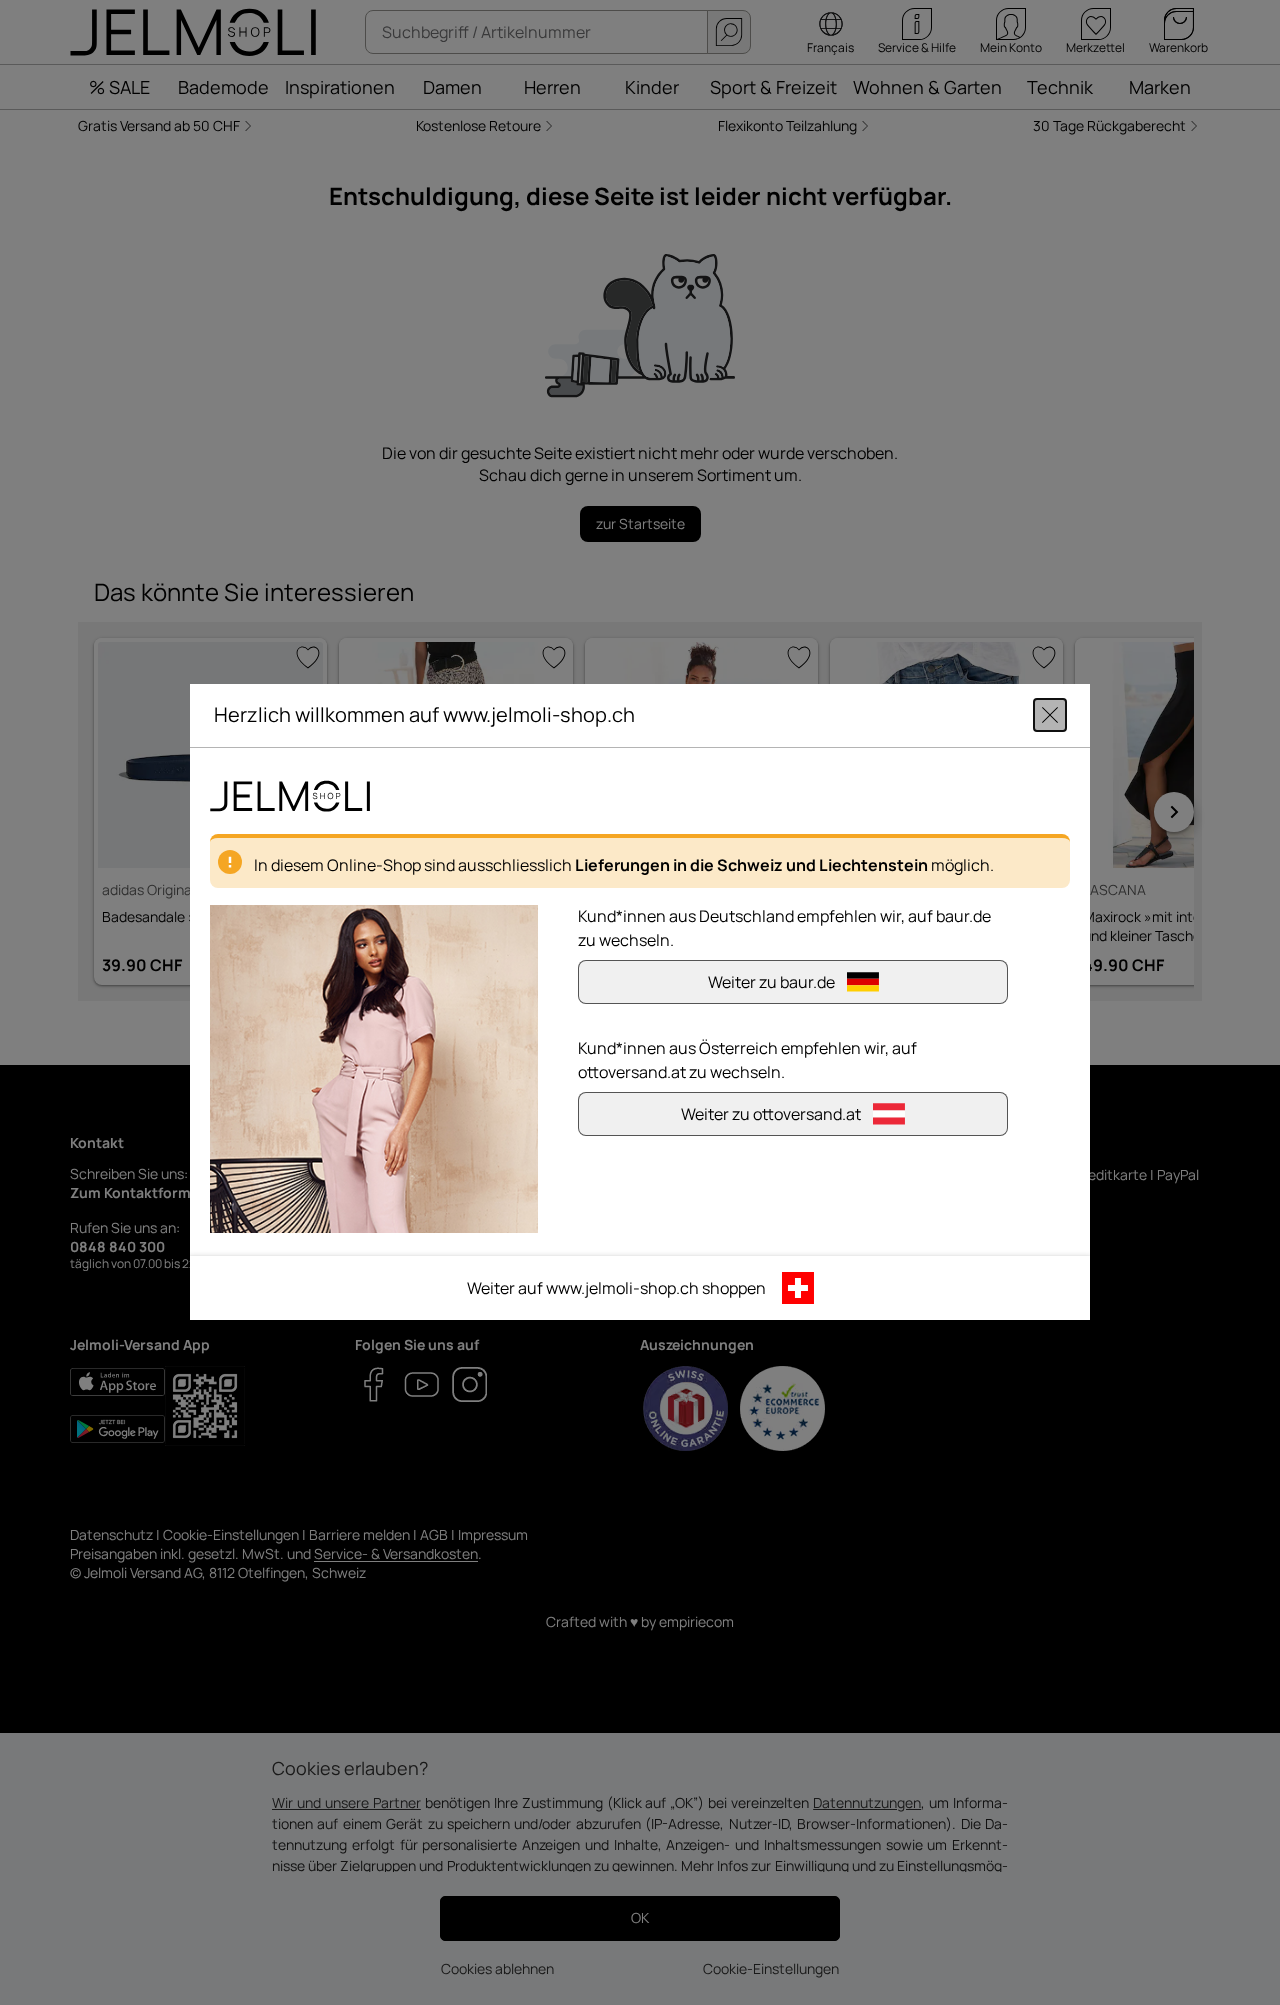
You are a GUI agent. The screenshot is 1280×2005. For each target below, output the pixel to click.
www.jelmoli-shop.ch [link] (622, 1289)
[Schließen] (1050, 716)
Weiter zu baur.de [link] (771, 983)
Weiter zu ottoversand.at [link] (771, 1115)
